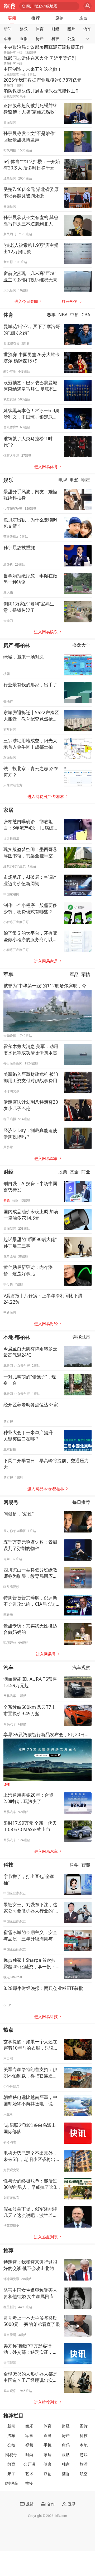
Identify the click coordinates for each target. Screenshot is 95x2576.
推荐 (36, 18)
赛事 (51, 315)
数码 (66, 2445)
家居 (8, 810)
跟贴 (66, 2455)
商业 (86, 1172)
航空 (84, 2474)
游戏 (84, 2455)
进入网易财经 (46, 1324)
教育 (11, 2464)
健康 (47, 2464)
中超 (74, 315)
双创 (47, 2474)
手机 (47, 2445)
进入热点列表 (46, 2237)
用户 (87, 6)
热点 (83, 18)
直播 (24, 39)
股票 (63, 1172)
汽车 (87, 29)
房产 (40, 39)
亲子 (11, 2474)
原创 (59, 18)
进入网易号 (46, 1654)
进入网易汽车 (46, 1851)
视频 (29, 2445)
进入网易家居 (46, 961)
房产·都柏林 (17, 645)
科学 (74, 1865)
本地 (84, 2445)
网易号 (11, 1502)
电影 (74, 480)
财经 (55, 29)
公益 (71, 39)
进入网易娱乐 (46, 632)
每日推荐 (81, 1502)
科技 (55, 39)
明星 (86, 480)
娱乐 (24, 29)
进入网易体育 (46, 467)
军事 (8, 39)
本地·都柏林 (17, 1337)
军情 (86, 974)
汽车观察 (81, 1667)
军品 (74, 974)
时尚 (29, 2455)
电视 (63, 480)
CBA (86, 315)
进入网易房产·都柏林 (46, 796)
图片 (71, 29)
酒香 (66, 2474)
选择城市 (81, 1337)
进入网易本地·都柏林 (46, 1489)
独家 (66, 2464)
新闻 (8, 29)
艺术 (29, 2474)
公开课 (29, 2464)
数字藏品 (11, 2483)
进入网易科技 (46, 2017)
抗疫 (29, 2483)
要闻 (12, 18)
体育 (40, 29)
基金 (74, 1172)
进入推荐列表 (46, 2402)
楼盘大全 (81, 645)
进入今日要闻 (26, 301)
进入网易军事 (46, 1158)
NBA (63, 315)
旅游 (84, 2464)
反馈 (30, 2504)
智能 (86, 1865)
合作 (51, 2504)
